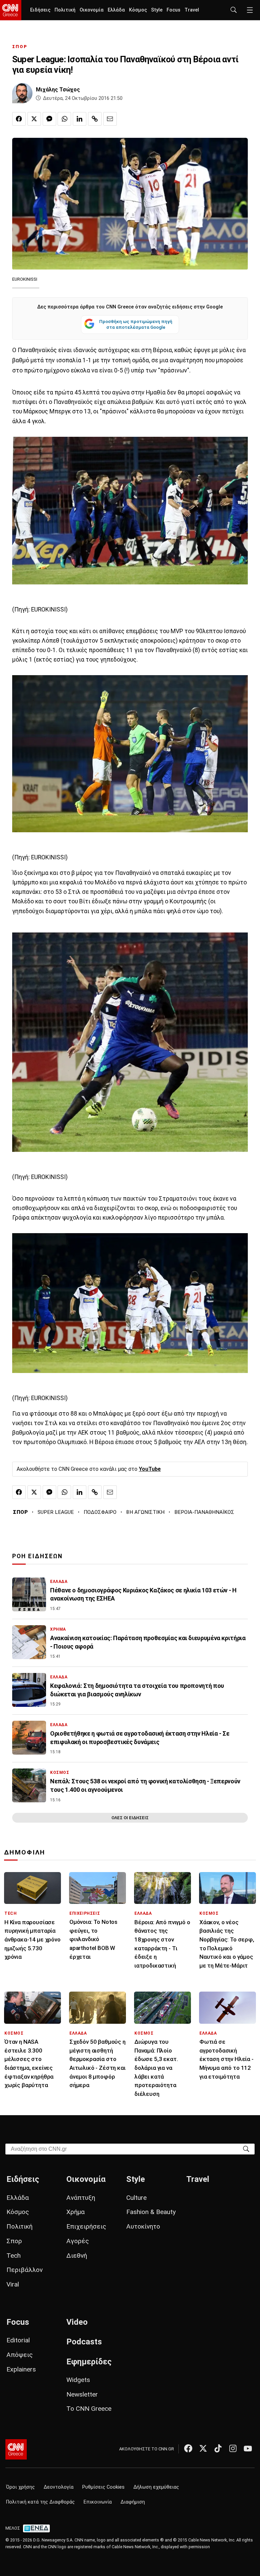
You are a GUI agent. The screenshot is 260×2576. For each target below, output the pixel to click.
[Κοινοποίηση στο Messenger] (49, 119)
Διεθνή (77, 2256)
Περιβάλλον (25, 2270)
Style (157, 10)
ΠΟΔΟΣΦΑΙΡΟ (100, 1512)
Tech (14, 2256)
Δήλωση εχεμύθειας (156, 2487)
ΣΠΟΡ (20, 47)
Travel (192, 10)
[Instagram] (233, 2448)
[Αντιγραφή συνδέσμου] (95, 119)
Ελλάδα (116, 10)
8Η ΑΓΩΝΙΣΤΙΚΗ (145, 1512)
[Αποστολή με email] (110, 119)
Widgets (78, 2380)
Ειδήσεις (40, 10)
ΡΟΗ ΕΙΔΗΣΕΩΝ (37, 1556)
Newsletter (82, 2394)
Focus (174, 10)
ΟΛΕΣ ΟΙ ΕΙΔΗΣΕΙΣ (130, 1818)
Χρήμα (75, 2212)
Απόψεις (20, 2355)
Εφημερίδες (89, 2362)
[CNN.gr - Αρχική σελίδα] (16, 2449)
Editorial (18, 2340)
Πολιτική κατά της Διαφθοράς (40, 2502)
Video (77, 2322)
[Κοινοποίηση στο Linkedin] (80, 119)
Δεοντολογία (59, 2487)
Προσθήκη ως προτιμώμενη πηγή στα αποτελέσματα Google (136, 324)
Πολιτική (65, 10)
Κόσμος (138, 10)
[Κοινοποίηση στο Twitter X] (34, 119)
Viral (13, 2284)
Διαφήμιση (133, 2502)
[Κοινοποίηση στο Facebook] (19, 119)
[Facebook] (188, 2448)
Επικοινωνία (98, 2502)
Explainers (21, 2369)
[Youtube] (248, 2448)
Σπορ (14, 2241)
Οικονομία (92, 10)
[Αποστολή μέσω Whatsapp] (64, 119)
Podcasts (84, 2342)
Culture (136, 2198)
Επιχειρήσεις (86, 2226)
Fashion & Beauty (151, 2212)
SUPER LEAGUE (56, 1512)
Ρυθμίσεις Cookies (103, 2487)
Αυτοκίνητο (143, 2226)
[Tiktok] (218, 2448)
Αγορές (78, 2241)
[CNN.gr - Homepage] (11, 10)
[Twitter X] (203, 2448)
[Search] (246, 2149)
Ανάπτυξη (81, 2198)
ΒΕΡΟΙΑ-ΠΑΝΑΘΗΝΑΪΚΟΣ (204, 1512)
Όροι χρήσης (20, 2487)
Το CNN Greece (89, 2409)
